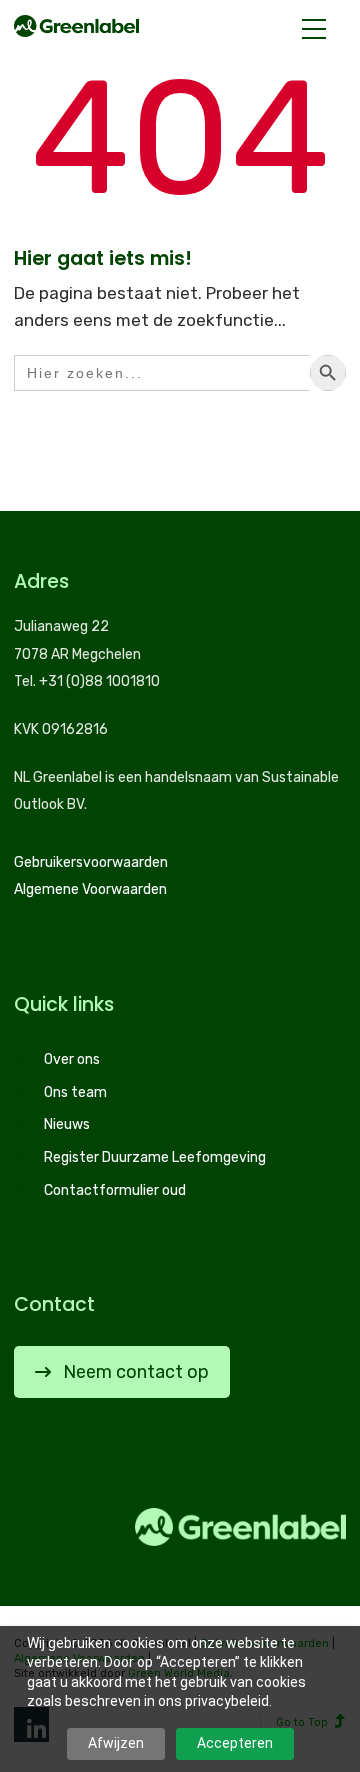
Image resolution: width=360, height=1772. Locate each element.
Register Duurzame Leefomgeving (155, 1157)
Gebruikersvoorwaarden (91, 862)
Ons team (75, 1092)
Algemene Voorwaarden (90, 889)
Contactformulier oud (115, 1190)
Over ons (72, 1059)
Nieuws (67, 1124)
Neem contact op (136, 1372)
